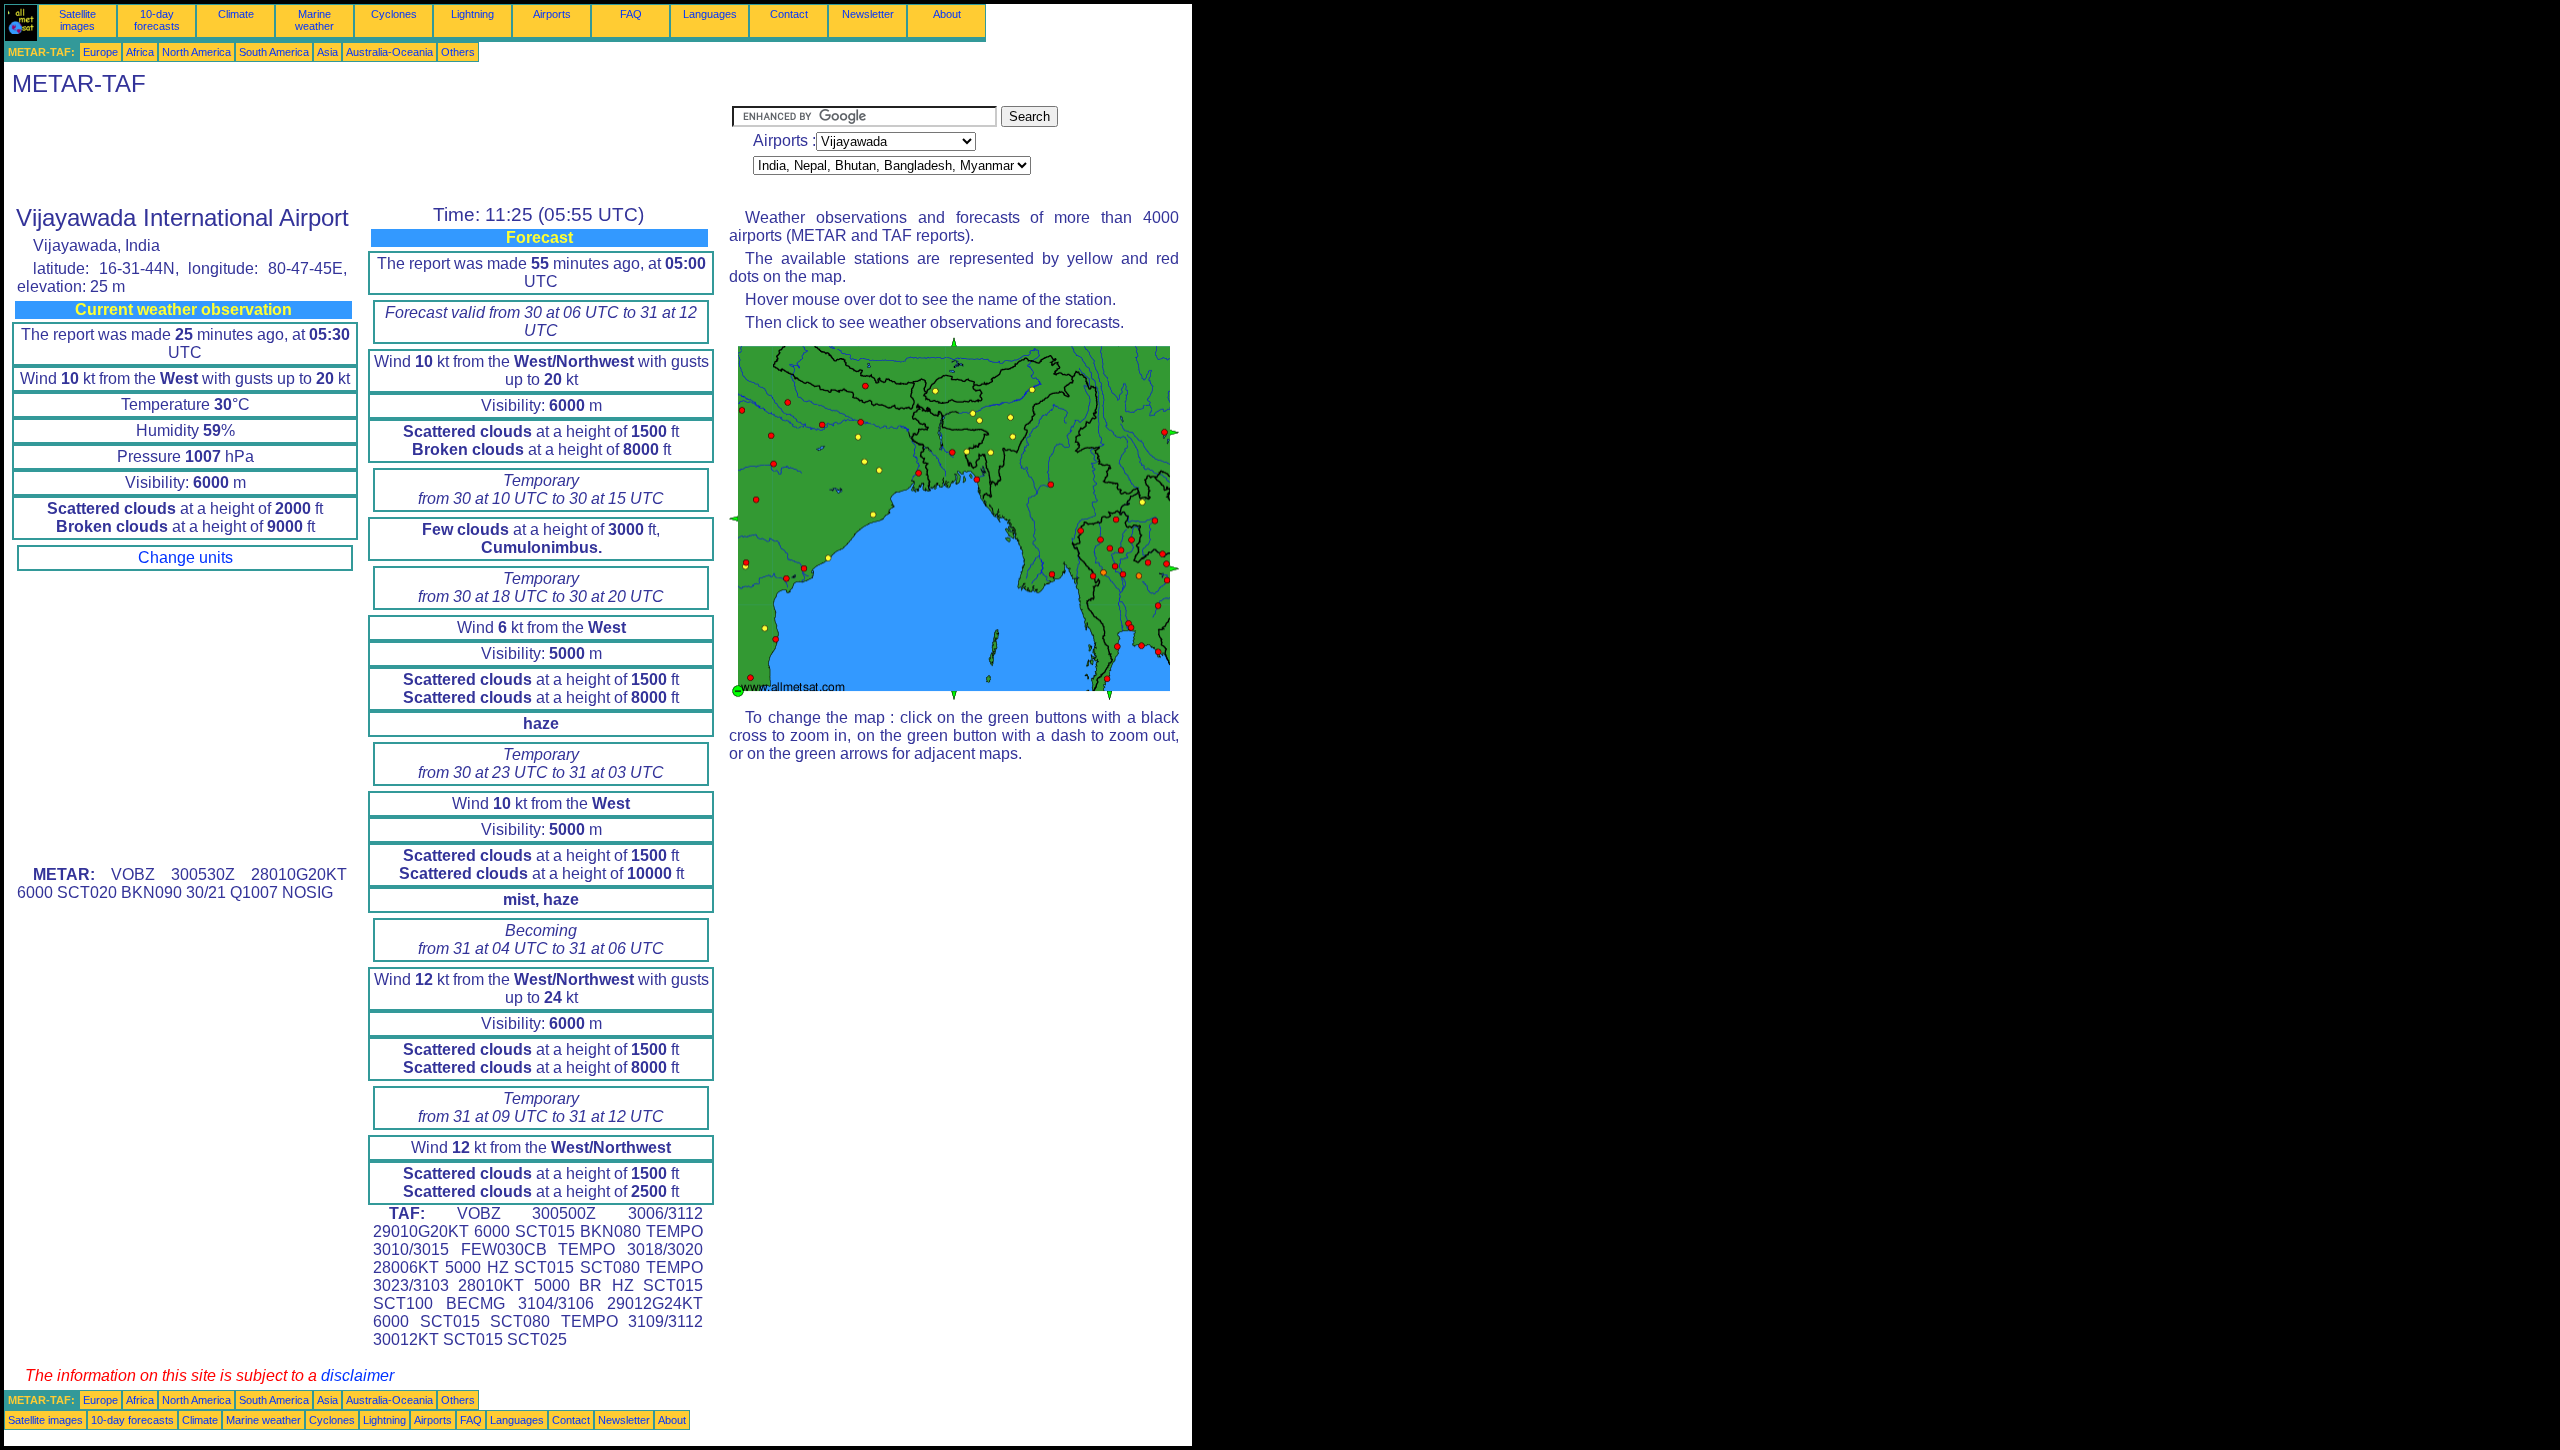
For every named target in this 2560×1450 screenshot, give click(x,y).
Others (458, 52)
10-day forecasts (157, 20)
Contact (789, 14)
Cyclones (394, 14)
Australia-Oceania (389, 52)
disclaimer (357, 1375)
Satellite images (77, 20)
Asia (327, 52)
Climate (236, 14)
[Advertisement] (368, 151)
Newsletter (868, 14)
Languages (710, 14)
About (947, 14)
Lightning (472, 14)
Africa (140, 52)
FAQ (631, 14)
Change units (185, 557)
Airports (552, 14)
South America (274, 52)
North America (196, 52)
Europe (100, 52)
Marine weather (314, 20)
